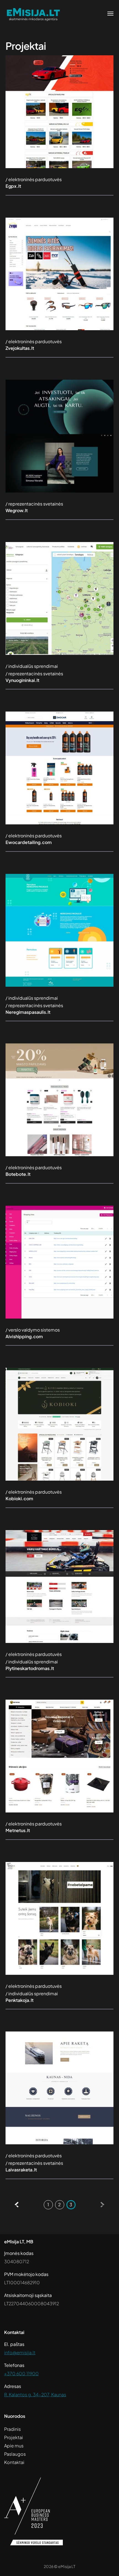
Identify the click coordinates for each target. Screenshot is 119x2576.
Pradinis (12, 2429)
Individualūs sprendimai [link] (33, 666)
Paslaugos (15, 2454)
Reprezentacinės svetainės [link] (36, 504)
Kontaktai (14, 2462)
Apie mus (14, 2446)
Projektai (14, 2437)
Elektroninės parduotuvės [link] (35, 179)
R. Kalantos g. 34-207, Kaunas (35, 2394)
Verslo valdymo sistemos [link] (34, 1330)
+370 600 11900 (21, 2373)
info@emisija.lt (20, 2352)
